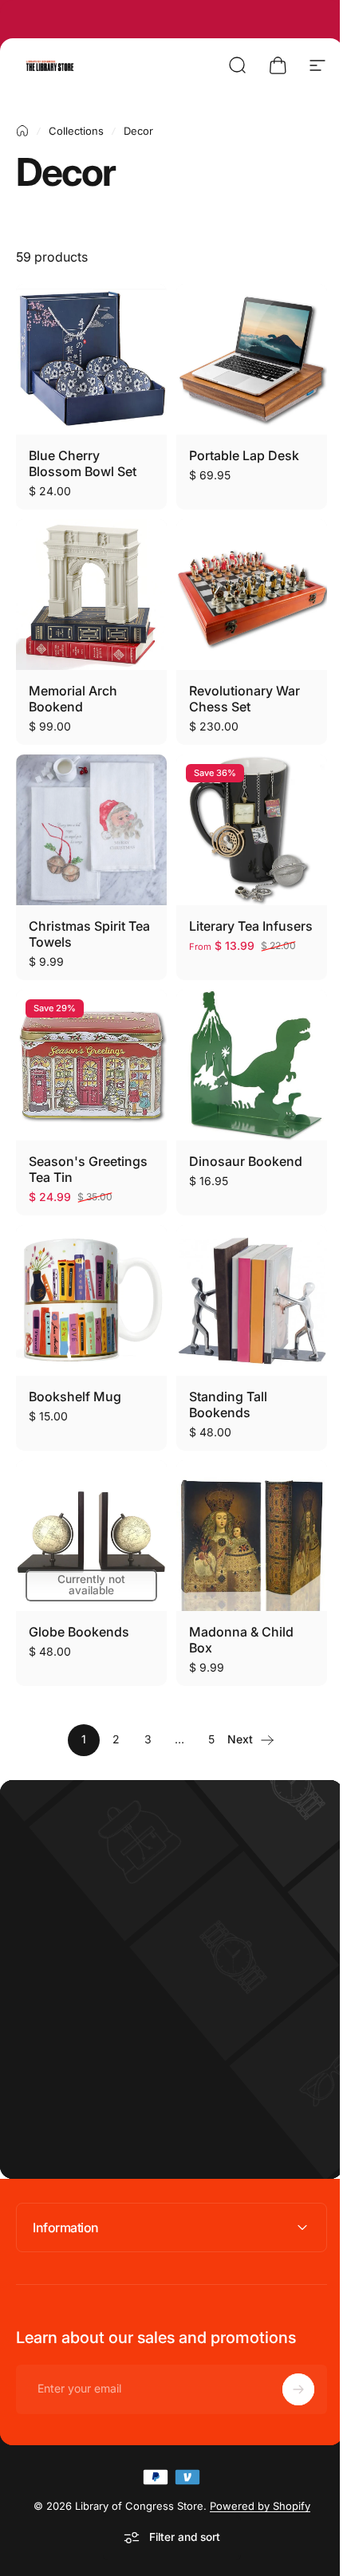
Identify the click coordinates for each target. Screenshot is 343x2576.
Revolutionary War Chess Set (244, 699)
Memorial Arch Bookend (73, 699)
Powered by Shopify (254, 2470)
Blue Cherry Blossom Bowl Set (83, 463)
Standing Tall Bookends (228, 1404)
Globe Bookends (79, 1632)
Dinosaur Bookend (246, 1161)
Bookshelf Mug (75, 1396)
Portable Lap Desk (244, 455)
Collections (76, 131)
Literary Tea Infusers (251, 926)
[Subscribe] (286, 2353)
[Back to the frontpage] (22, 131)
